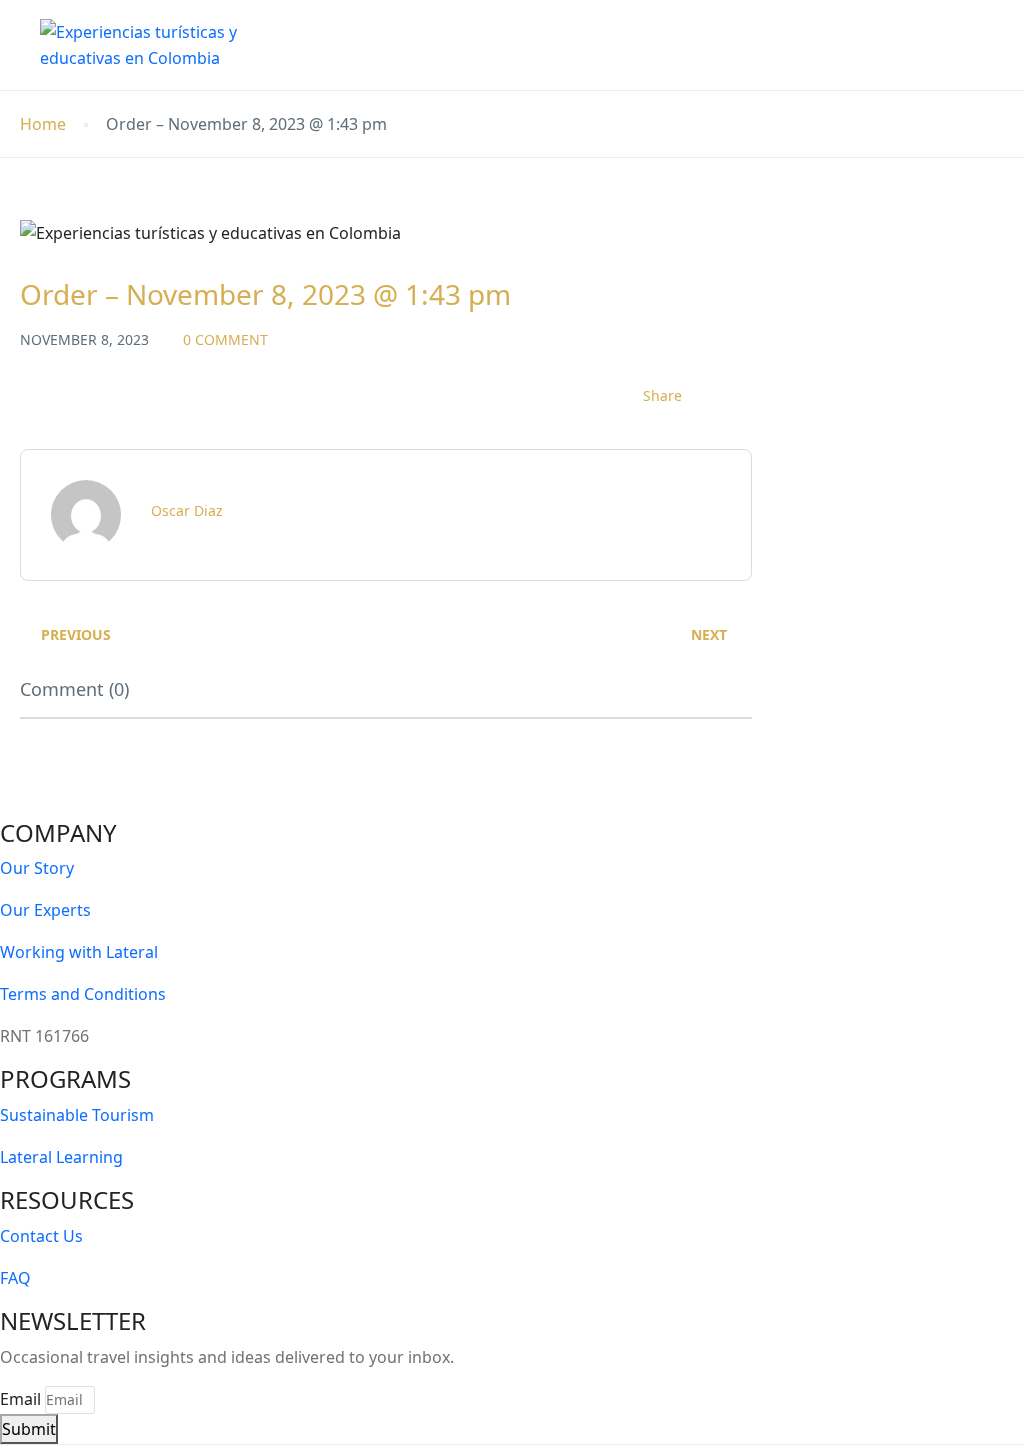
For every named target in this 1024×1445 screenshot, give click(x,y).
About (579, 44)
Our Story (37, 868)
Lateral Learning (61, 1157)
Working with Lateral (79, 952)
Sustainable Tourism (77, 1115)
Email (20, 1399)
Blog (659, 44)
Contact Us (873, 44)
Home (362, 44)
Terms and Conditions (83, 994)
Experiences (470, 44)
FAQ (15, 1278)
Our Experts (45, 910)
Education (754, 44)
